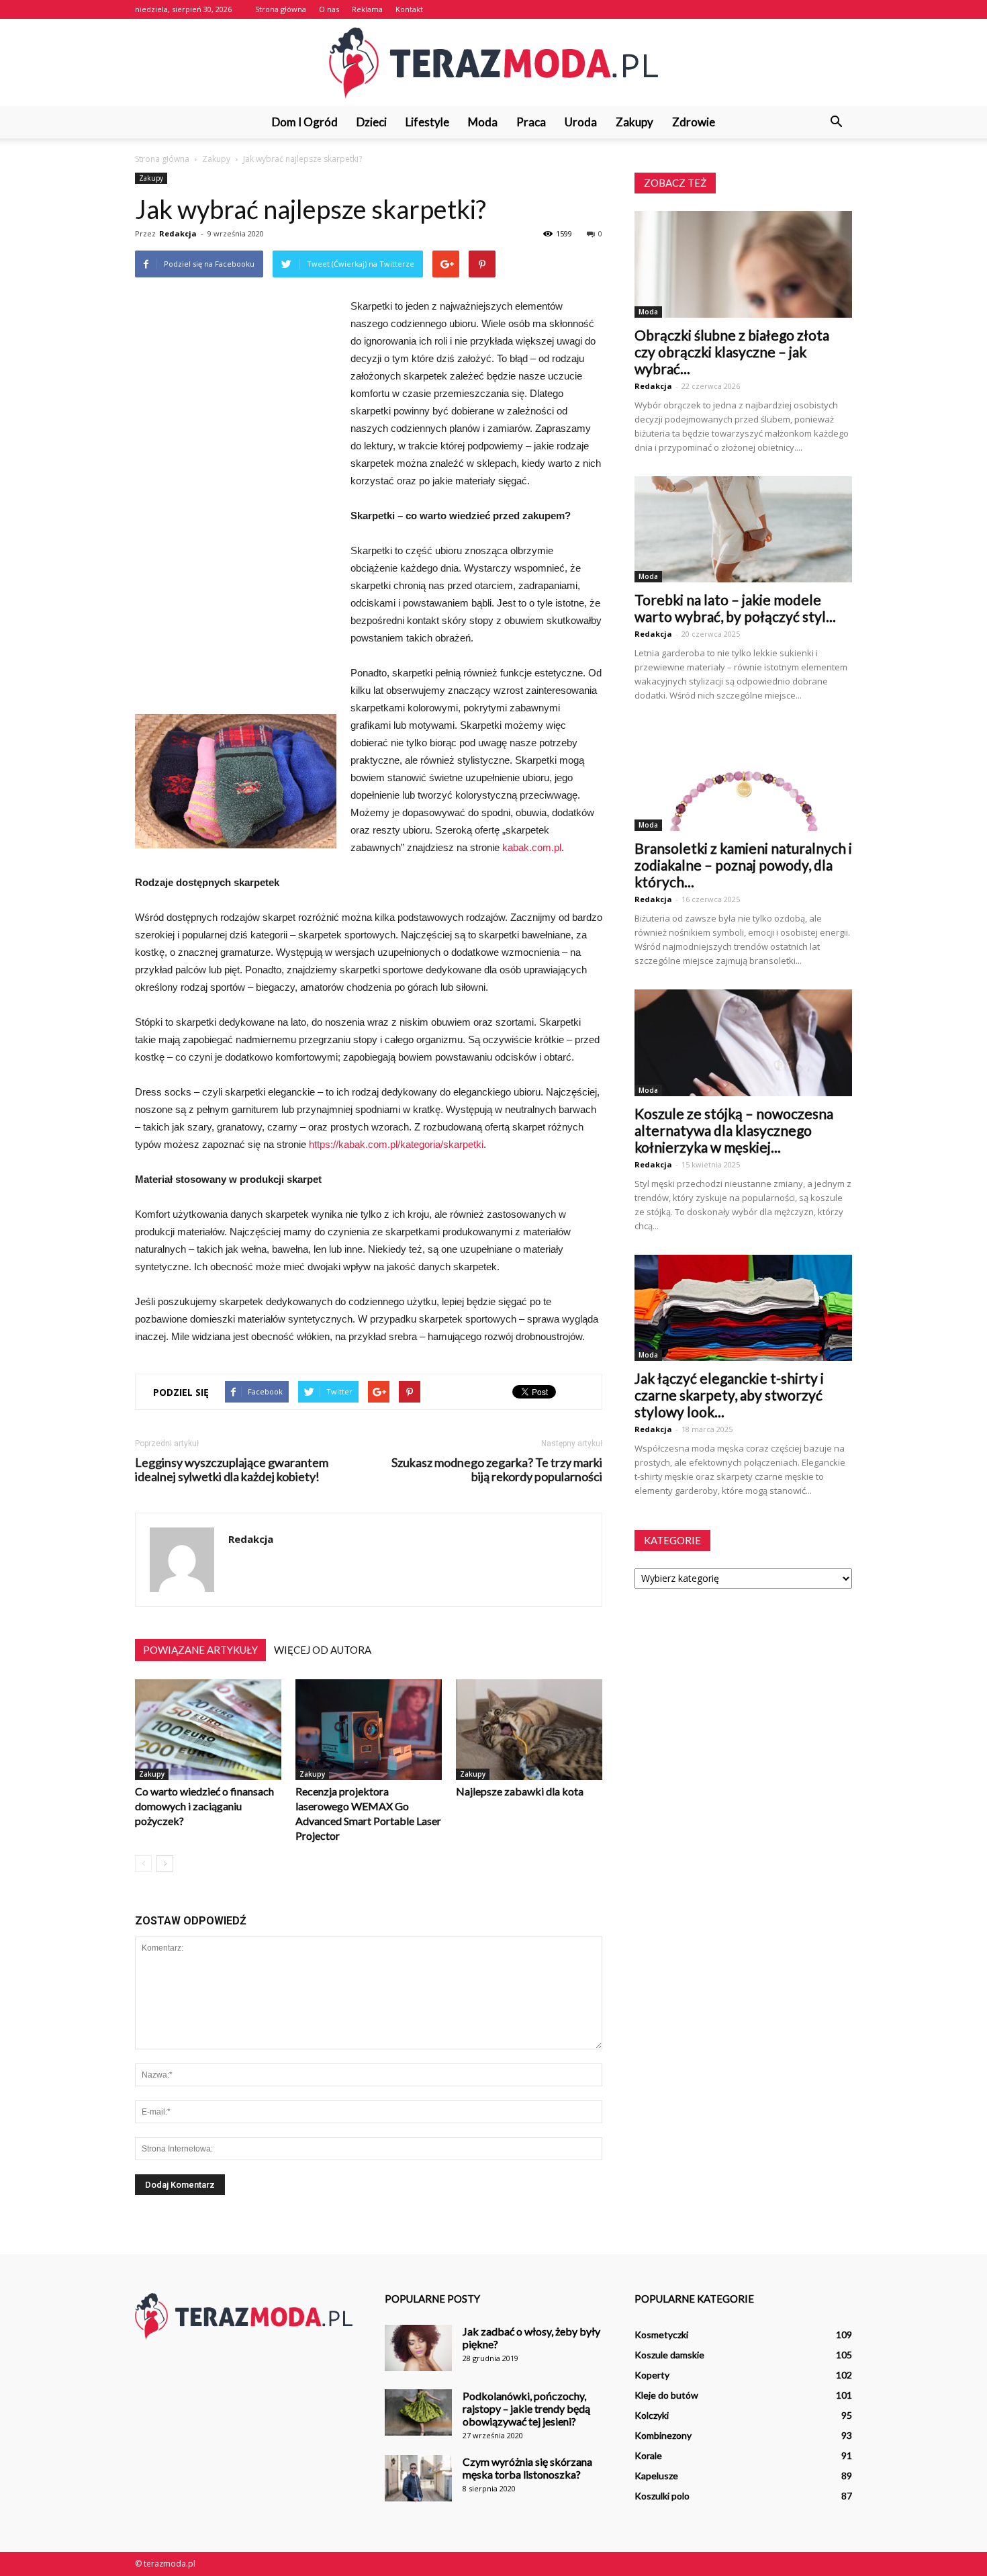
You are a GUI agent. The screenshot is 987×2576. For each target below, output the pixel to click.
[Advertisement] (236, 506)
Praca (531, 122)
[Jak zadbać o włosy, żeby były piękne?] (418, 2348)
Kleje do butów (666, 2395)
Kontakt (409, 9)
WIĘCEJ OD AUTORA (323, 1650)
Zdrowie (694, 122)
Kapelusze (656, 2476)
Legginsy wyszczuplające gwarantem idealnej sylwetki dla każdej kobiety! (232, 1470)
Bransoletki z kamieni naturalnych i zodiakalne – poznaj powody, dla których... (743, 865)
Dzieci (372, 122)
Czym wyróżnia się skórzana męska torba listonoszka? (527, 2468)
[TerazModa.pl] (493, 63)
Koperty (652, 2375)
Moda (483, 122)
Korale (648, 2455)
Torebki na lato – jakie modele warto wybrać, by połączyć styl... (735, 608)
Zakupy (634, 122)
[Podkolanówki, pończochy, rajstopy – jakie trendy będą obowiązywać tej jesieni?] (418, 2412)
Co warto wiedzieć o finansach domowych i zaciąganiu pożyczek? (204, 1806)
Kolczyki (652, 2415)
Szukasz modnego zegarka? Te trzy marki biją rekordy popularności (497, 1470)
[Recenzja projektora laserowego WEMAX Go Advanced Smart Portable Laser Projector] (369, 1730)
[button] (836, 122)
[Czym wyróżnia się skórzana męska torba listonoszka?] (418, 2478)
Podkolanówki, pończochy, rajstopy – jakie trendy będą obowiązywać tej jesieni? (526, 2408)
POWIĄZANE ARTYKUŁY (200, 1650)
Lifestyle (427, 122)
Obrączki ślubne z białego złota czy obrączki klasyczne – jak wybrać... (732, 352)
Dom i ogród (305, 122)
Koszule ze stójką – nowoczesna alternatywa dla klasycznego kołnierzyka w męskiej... (734, 1130)
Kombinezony (663, 2435)
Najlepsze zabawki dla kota (520, 1791)
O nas (329, 9)
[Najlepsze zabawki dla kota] (529, 1730)
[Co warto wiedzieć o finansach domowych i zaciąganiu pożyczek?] (208, 1730)
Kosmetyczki (661, 2335)
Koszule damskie (669, 2355)
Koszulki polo (662, 2496)
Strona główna (281, 9)
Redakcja (178, 233)
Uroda (581, 122)
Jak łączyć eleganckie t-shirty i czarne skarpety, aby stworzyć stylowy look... (729, 1395)
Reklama (367, 9)
